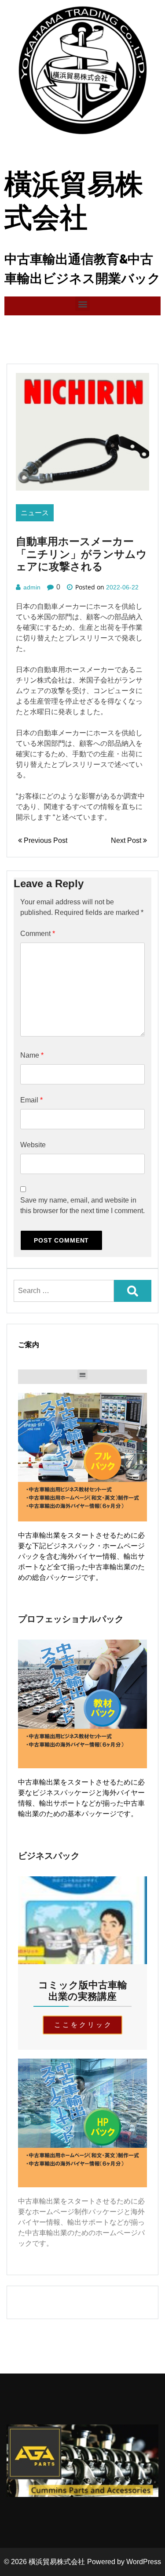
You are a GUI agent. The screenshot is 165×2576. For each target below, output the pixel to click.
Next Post (127, 840)
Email (31, 1100)
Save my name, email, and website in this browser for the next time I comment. (82, 1205)
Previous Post (45, 840)
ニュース (35, 513)
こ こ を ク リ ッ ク (82, 2025)
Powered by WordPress (124, 2562)
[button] (82, 304)
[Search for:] (64, 1291)
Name (32, 1055)
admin (32, 587)
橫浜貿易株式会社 (57, 2562)
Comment (38, 934)
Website (33, 1145)
